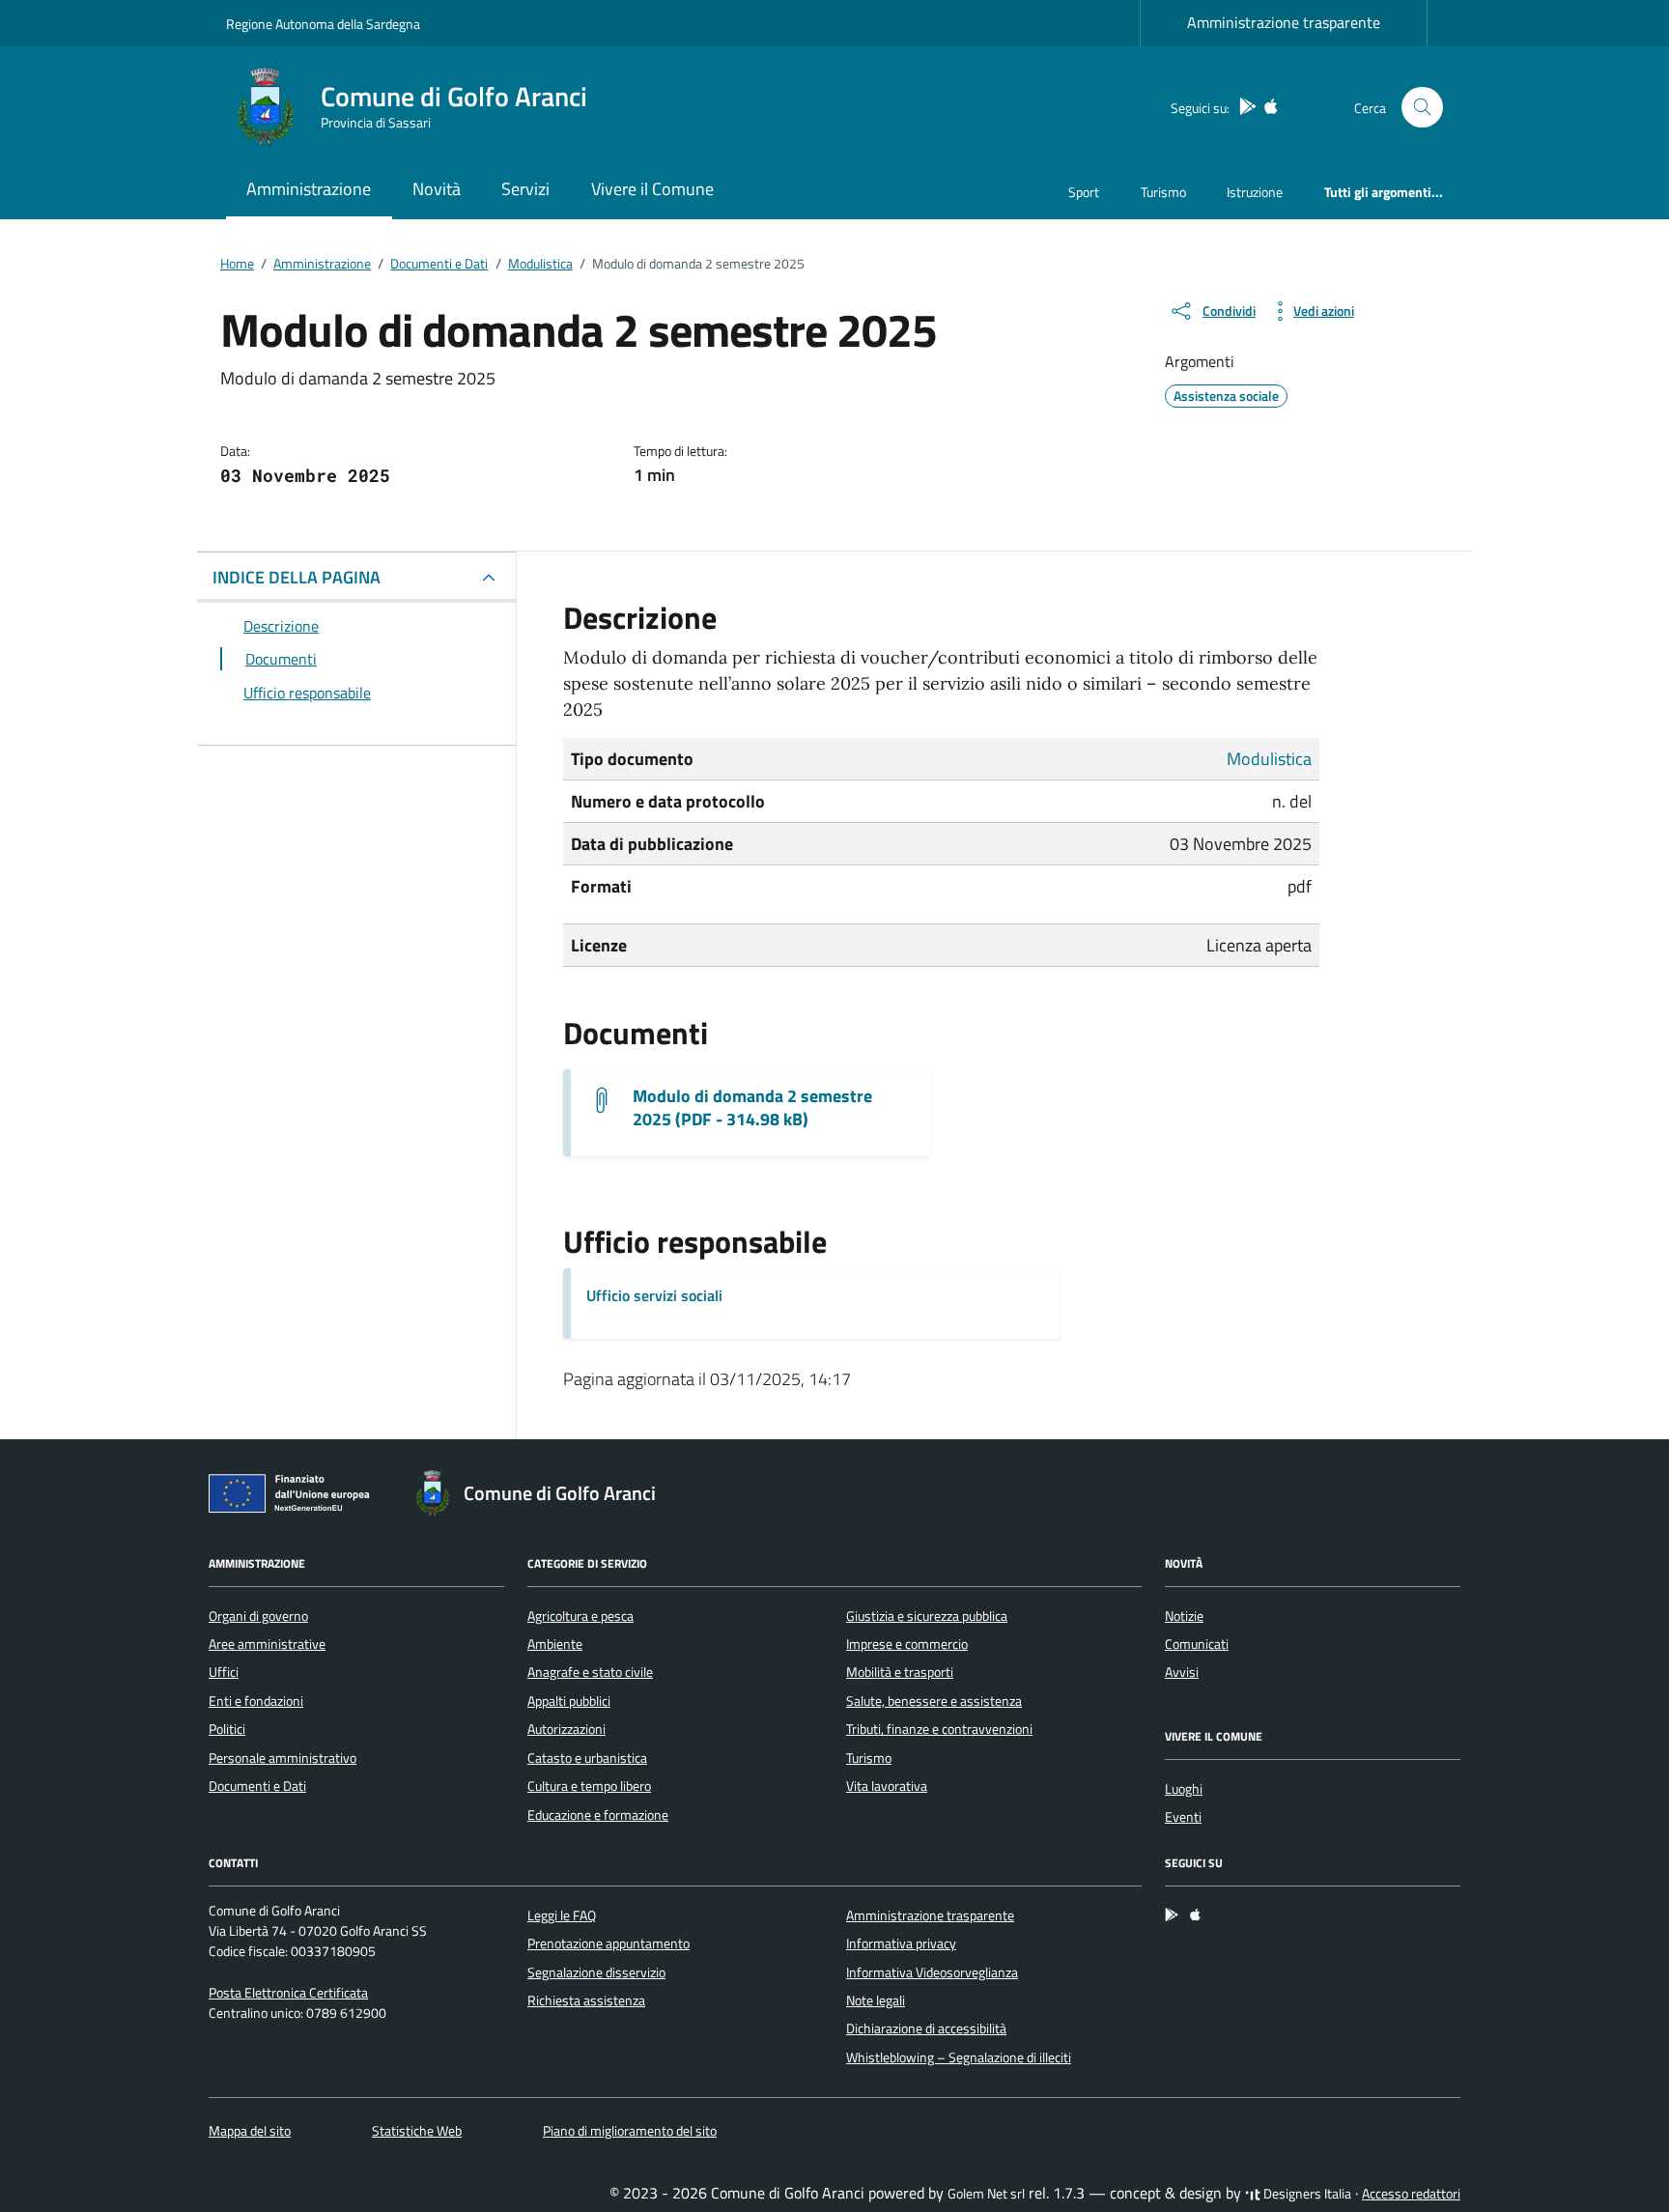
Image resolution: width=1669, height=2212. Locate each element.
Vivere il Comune (652, 189)
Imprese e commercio (907, 1644)
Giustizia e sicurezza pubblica (927, 1616)
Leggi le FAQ (562, 1915)
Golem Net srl (986, 2194)
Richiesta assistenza (586, 2000)
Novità (437, 189)
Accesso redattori (1411, 2194)
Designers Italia (1306, 2194)
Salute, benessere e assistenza (934, 1701)
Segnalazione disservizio (596, 1972)
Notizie (1184, 1616)
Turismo (1163, 192)
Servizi (525, 189)
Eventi (1183, 1817)
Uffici (224, 1672)
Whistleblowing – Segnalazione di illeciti (959, 2057)
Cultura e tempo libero (589, 1786)
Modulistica (1269, 759)
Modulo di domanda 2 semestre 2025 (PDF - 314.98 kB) (752, 1108)
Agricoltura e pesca (580, 1616)
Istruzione (1255, 192)
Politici (227, 1729)
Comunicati (1197, 1644)
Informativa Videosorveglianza (932, 1972)
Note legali (876, 2000)
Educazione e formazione (598, 1815)
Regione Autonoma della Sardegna (323, 24)
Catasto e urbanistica (587, 1758)
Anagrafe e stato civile (590, 1672)
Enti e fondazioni (256, 1701)
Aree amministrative (267, 1644)
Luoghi (1184, 1789)
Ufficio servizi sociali (654, 1295)
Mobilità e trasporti (900, 1672)
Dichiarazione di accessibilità (926, 2028)
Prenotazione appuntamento (608, 1943)
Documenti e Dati (257, 1786)
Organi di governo (258, 1616)
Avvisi (1182, 1672)
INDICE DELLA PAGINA (297, 577)
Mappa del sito (250, 2131)
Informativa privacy (901, 1943)
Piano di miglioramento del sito (630, 2131)
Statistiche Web (417, 2131)
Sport (1084, 192)
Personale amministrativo (283, 1758)
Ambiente (555, 1644)
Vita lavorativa (887, 1786)
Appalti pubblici (569, 1701)
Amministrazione (309, 189)
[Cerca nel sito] (1422, 108)
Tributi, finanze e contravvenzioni (939, 1729)
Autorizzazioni (566, 1729)
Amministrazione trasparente (1284, 22)
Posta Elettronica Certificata (288, 1993)
